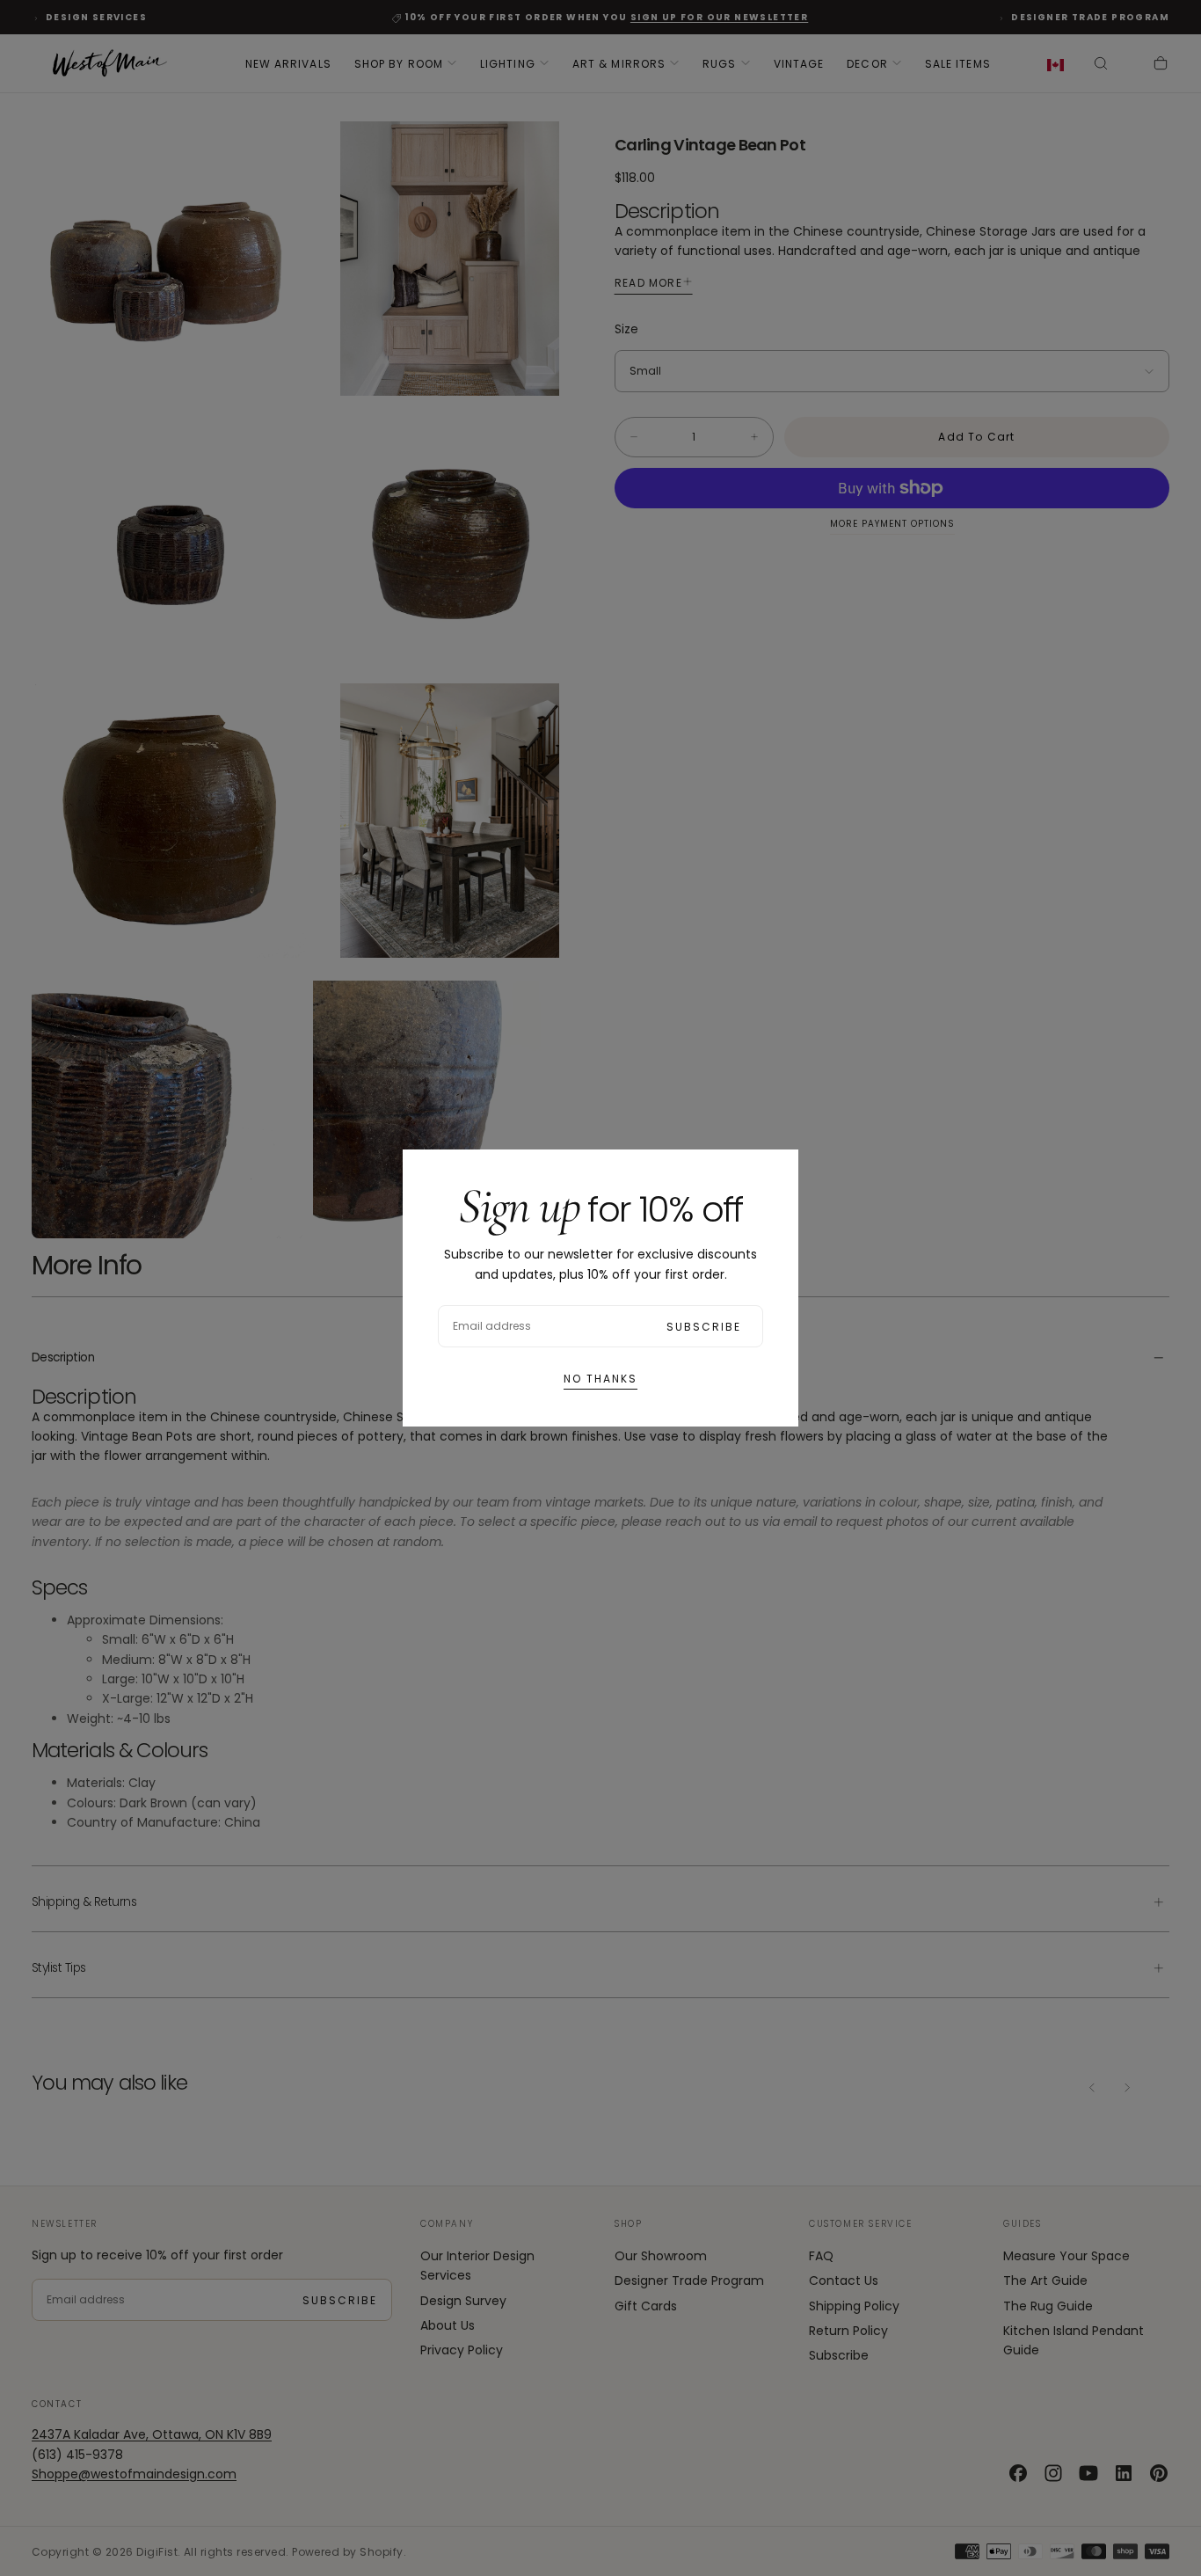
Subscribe (704, 1327)
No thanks (600, 1379)
